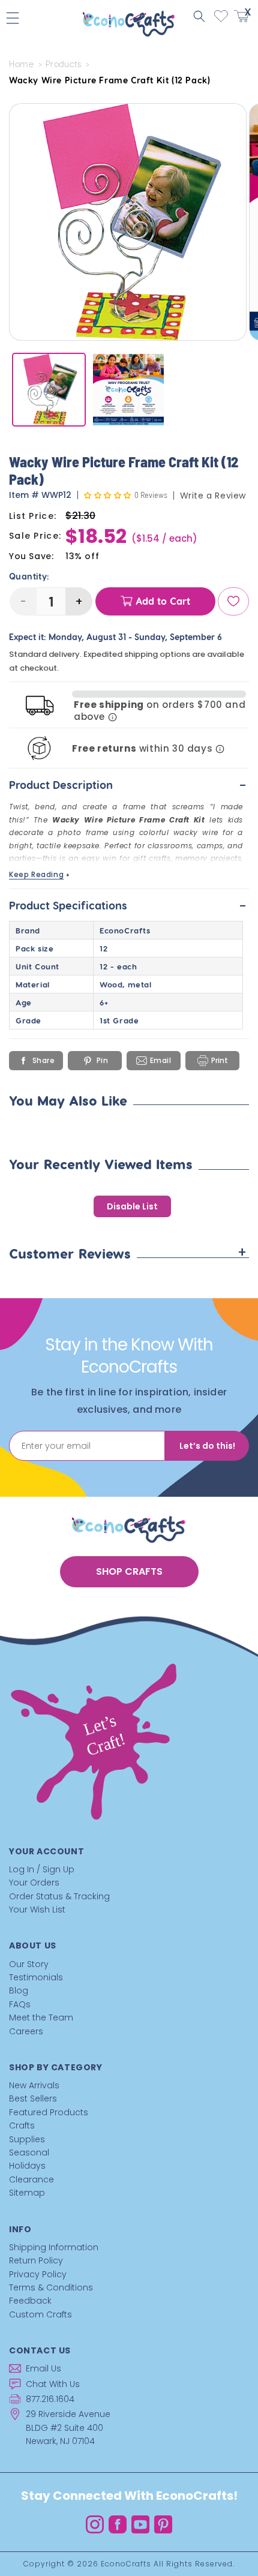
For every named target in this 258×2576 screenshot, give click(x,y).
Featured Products (49, 2112)
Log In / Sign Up (42, 1869)
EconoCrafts (126, 2564)
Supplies (27, 2139)
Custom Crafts (40, 2314)
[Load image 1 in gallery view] (49, 390)
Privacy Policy (38, 2274)
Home (21, 64)
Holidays (27, 2166)
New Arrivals (34, 2085)
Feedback (30, 2301)
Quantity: (29, 577)
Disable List (132, 1206)
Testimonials (36, 1977)
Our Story (29, 1964)
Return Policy (36, 2260)
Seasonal (29, 2152)
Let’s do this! (207, 1446)
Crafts (22, 2125)
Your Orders (34, 1883)
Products (64, 64)
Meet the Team (41, 2017)
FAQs (20, 2004)
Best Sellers (33, 2098)
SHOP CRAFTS (129, 1571)
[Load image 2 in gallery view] (129, 390)
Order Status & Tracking (59, 1896)
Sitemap (27, 2193)
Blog (19, 1990)
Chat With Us (53, 2384)
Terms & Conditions (51, 2287)
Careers (26, 2031)
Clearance (31, 2179)
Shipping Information (54, 2247)
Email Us (43, 2368)
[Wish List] (233, 601)
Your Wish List (37, 1910)
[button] (199, 16)
